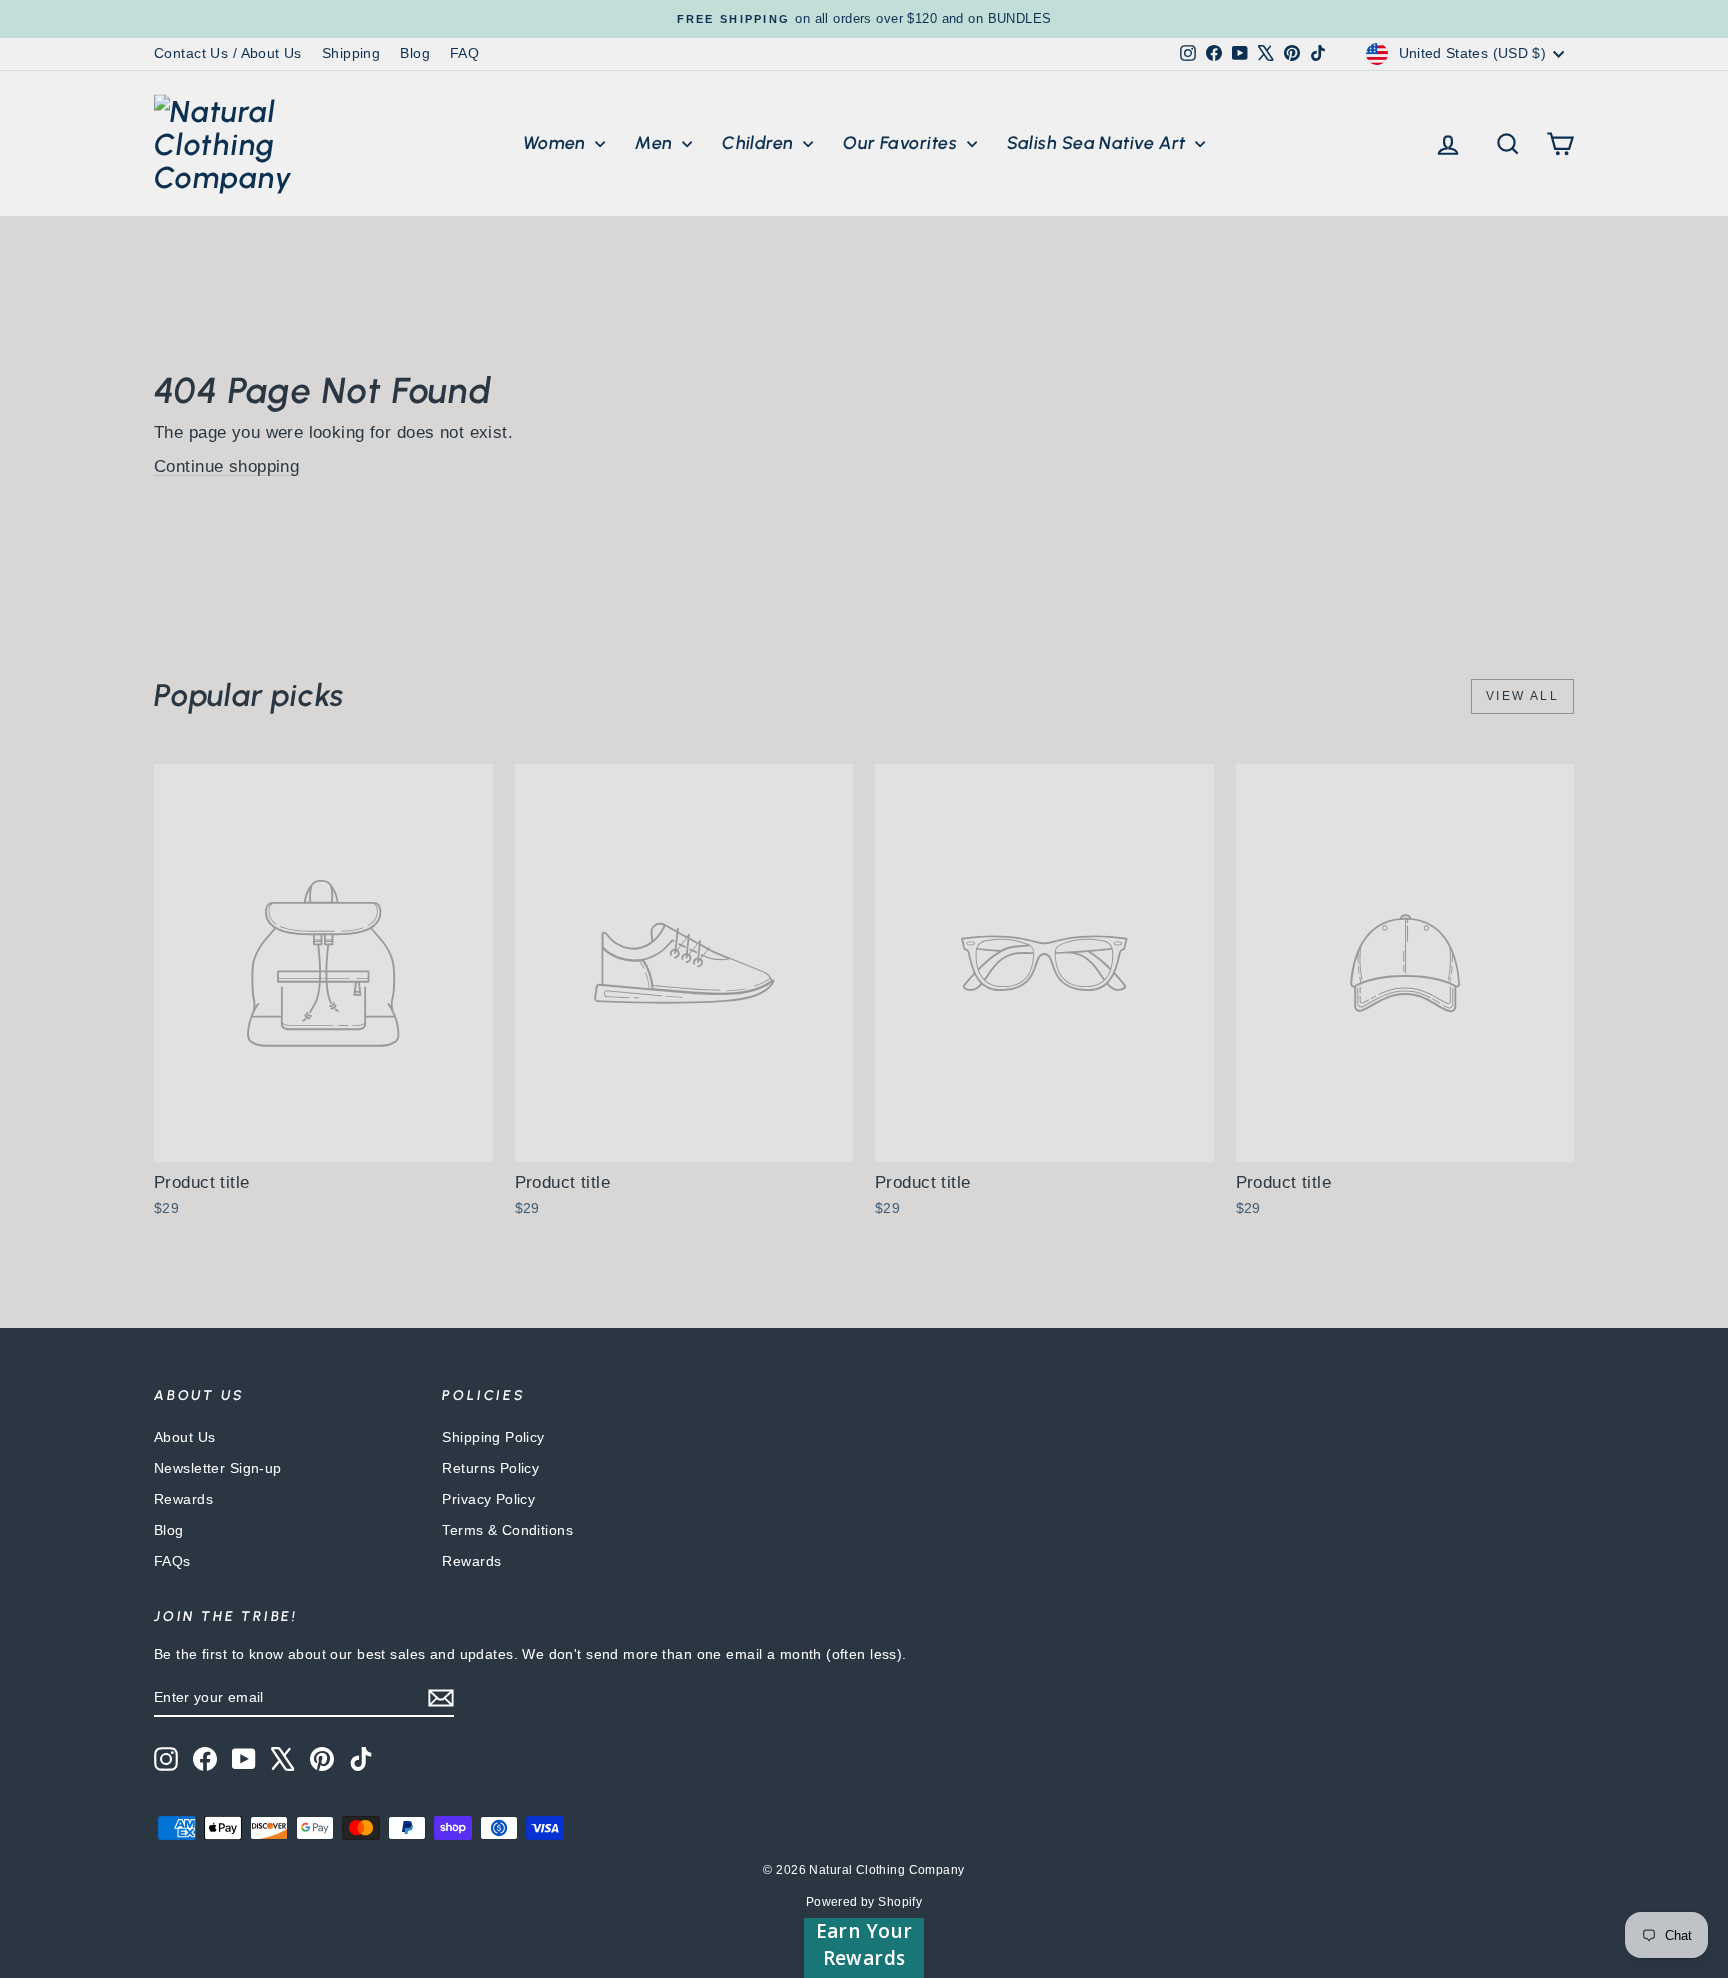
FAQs (172, 1561)
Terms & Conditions (507, 1530)
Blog (415, 53)
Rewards (183, 1499)
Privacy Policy (488, 1499)
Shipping (351, 53)
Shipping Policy (493, 1437)
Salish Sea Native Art (1099, 143)
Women (557, 143)
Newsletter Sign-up (218, 1468)
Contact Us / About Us (228, 53)
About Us (184, 1437)
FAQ (464, 53)
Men (656, 143)
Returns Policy (490, 1468)
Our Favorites (902, 143)
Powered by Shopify (864, 1902)
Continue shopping (226, 466)
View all (1522, 696)
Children (760, 143)
